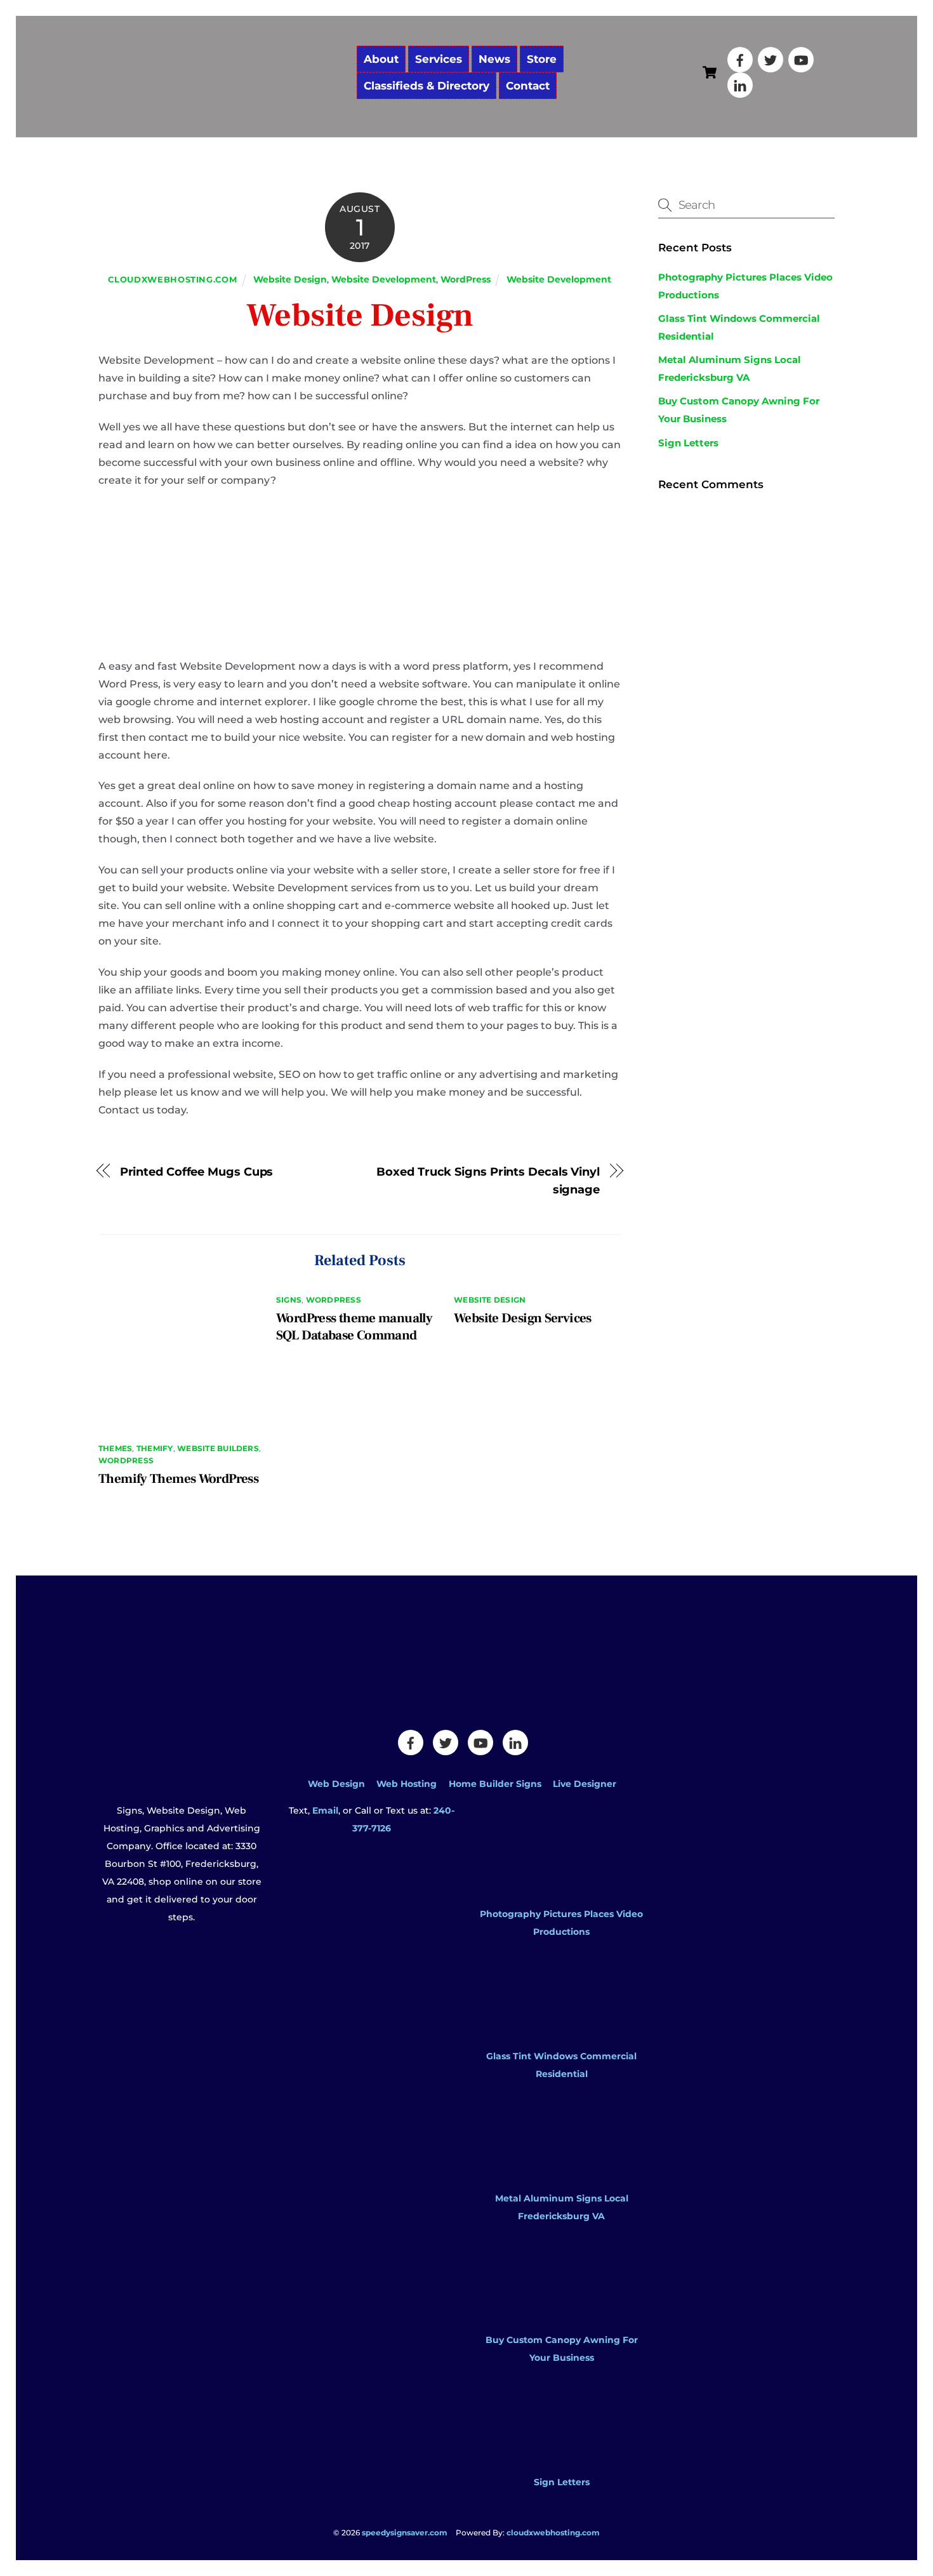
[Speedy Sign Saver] (222, 106)
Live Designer (585, 1784)
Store (542, 59)
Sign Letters (688, 443)
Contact (528, 86)
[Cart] (710, 72)
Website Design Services (523, 1318)
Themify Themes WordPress (178, 1479)
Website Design (290, 279)
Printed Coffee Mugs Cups (197, 1172)
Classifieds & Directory (427, 86)
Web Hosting (407, 1784)
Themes (115, 1448)
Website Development (384, 279)
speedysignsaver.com (405, 2533)
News (494, 59)
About (381, 59)
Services (439, 59)
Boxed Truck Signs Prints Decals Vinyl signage (488, 1180)
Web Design (336, 1784)
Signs (289, 1300)
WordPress (466, 279)
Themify (155, 1448)
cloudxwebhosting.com (172, 279)
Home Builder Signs (495, 1784)
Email (325, 1810)
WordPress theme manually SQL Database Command (354, 1327)
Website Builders (218, 1448)
